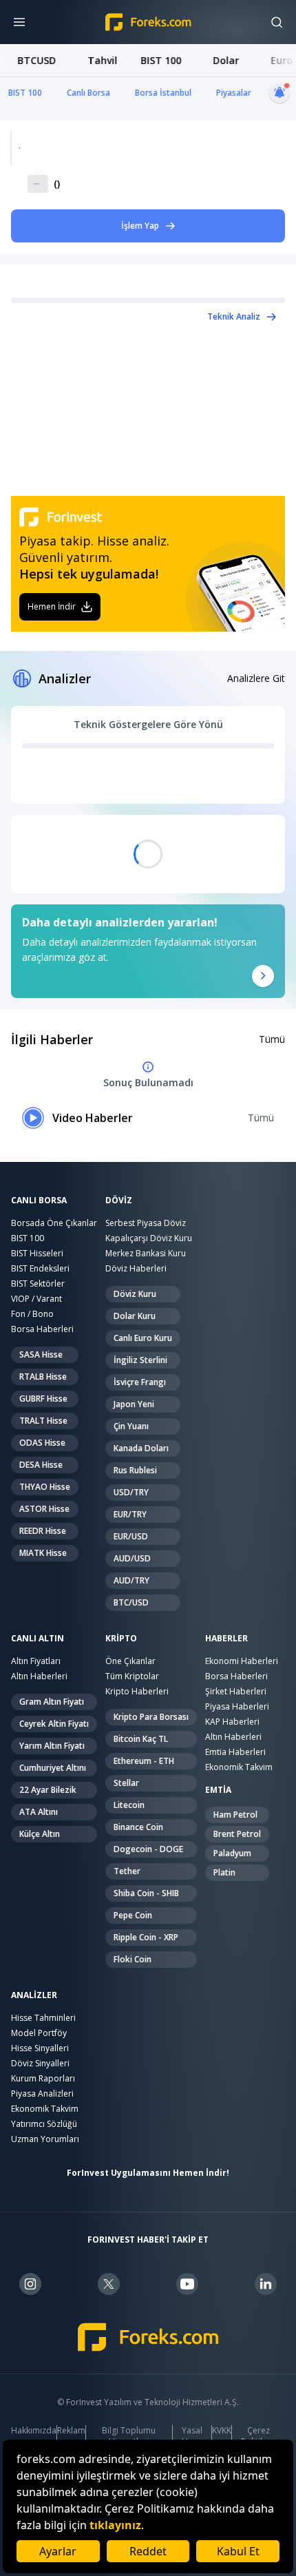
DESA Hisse (41, 1465)
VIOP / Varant (36, 1299)
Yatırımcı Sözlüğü (44, 2124)
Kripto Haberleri (137, 1691)
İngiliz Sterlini (140, 1360)
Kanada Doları (141, 1448)
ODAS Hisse (42, 1443)
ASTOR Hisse (44, 1509)
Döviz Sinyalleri (40, 2063)
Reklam (71, 2431)
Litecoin (129, 1805)
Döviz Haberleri (136, 1268)
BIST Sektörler (38, 1284)
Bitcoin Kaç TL (141, 1739)
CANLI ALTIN (38, 1639)
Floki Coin (133, 1959)
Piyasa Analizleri (42, 2094)
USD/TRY (131, 1492)
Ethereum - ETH (144, 1761)
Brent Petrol (237, 1834)
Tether (127, 1871)
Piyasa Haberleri (237, 1706)
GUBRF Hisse (43, 1399)
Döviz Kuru (135, 1294)
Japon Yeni (134, 1404)
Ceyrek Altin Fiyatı (54, 1724)
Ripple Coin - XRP (146, 1937)
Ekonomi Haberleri (242, 1661)
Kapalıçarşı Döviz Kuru (149, 1238)
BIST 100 (25, 93)
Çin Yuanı (131, 1426)
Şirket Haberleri (236, 1691)
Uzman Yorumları (45, 2139)
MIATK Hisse (43, 1553)
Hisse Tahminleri (43, 2018)
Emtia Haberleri (235, 1752)
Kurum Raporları (43, 2078)
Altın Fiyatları (36, 1661)
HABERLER (226, 1639)
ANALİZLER (34, 1995)
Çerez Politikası (258, 2436)
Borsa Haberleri (42, 1329)
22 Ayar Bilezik (48, 1790)
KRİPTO (121, 1639)
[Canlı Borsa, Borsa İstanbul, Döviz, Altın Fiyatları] (148, 2337)
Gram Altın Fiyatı (52, 1702)
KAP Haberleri (232, 1722)
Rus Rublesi (135, 1470)
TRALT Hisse (43, 1421)
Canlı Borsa (88, 93)
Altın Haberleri (39, 1676)
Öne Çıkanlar (130, 1661)
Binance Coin (138, 1827)
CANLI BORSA (39, 1201)
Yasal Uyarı (192, 2436)
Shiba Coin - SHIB (146, 1893)
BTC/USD (131, 1602)
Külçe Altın (40, 1834)
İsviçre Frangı (140, 1382)
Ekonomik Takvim (239, 1767)
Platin (224, 1872)
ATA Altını (39, 1812)
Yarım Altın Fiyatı (52, 1746)
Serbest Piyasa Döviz (146, 1223)
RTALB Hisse (43, 1377)
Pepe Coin (133, 1915)
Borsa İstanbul (163, 93)
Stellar (126, 1783)
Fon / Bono (32, 1314)
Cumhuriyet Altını (53, 1768)
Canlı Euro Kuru (143, 1338)
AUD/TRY (131, 1580)
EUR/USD (131, 1536)
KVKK (222, 2431)
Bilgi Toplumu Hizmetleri (129, 2436)
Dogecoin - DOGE (148, 1849)
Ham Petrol (235, 1815)
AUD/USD (132, 1558)
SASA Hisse (41, 1354)
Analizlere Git (256, 678)
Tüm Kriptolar (132, 1676)
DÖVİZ (119, 1201)
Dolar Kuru (135, 1316)
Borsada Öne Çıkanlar (54, 1223)
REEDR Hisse (43, 1531)
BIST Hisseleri (37, 1253)
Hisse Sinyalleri (40, 2048)
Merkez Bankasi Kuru (146, 1253)
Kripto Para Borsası (151, 1717)
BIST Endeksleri (40, 1268)
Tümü (272, 1039)
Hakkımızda (34, 2431)
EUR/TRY (130, 1514)
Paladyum (232, 1853)
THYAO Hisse (45, 1487)
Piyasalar (234, 93)
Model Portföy (39, 2033)
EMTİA (218, 1790)
